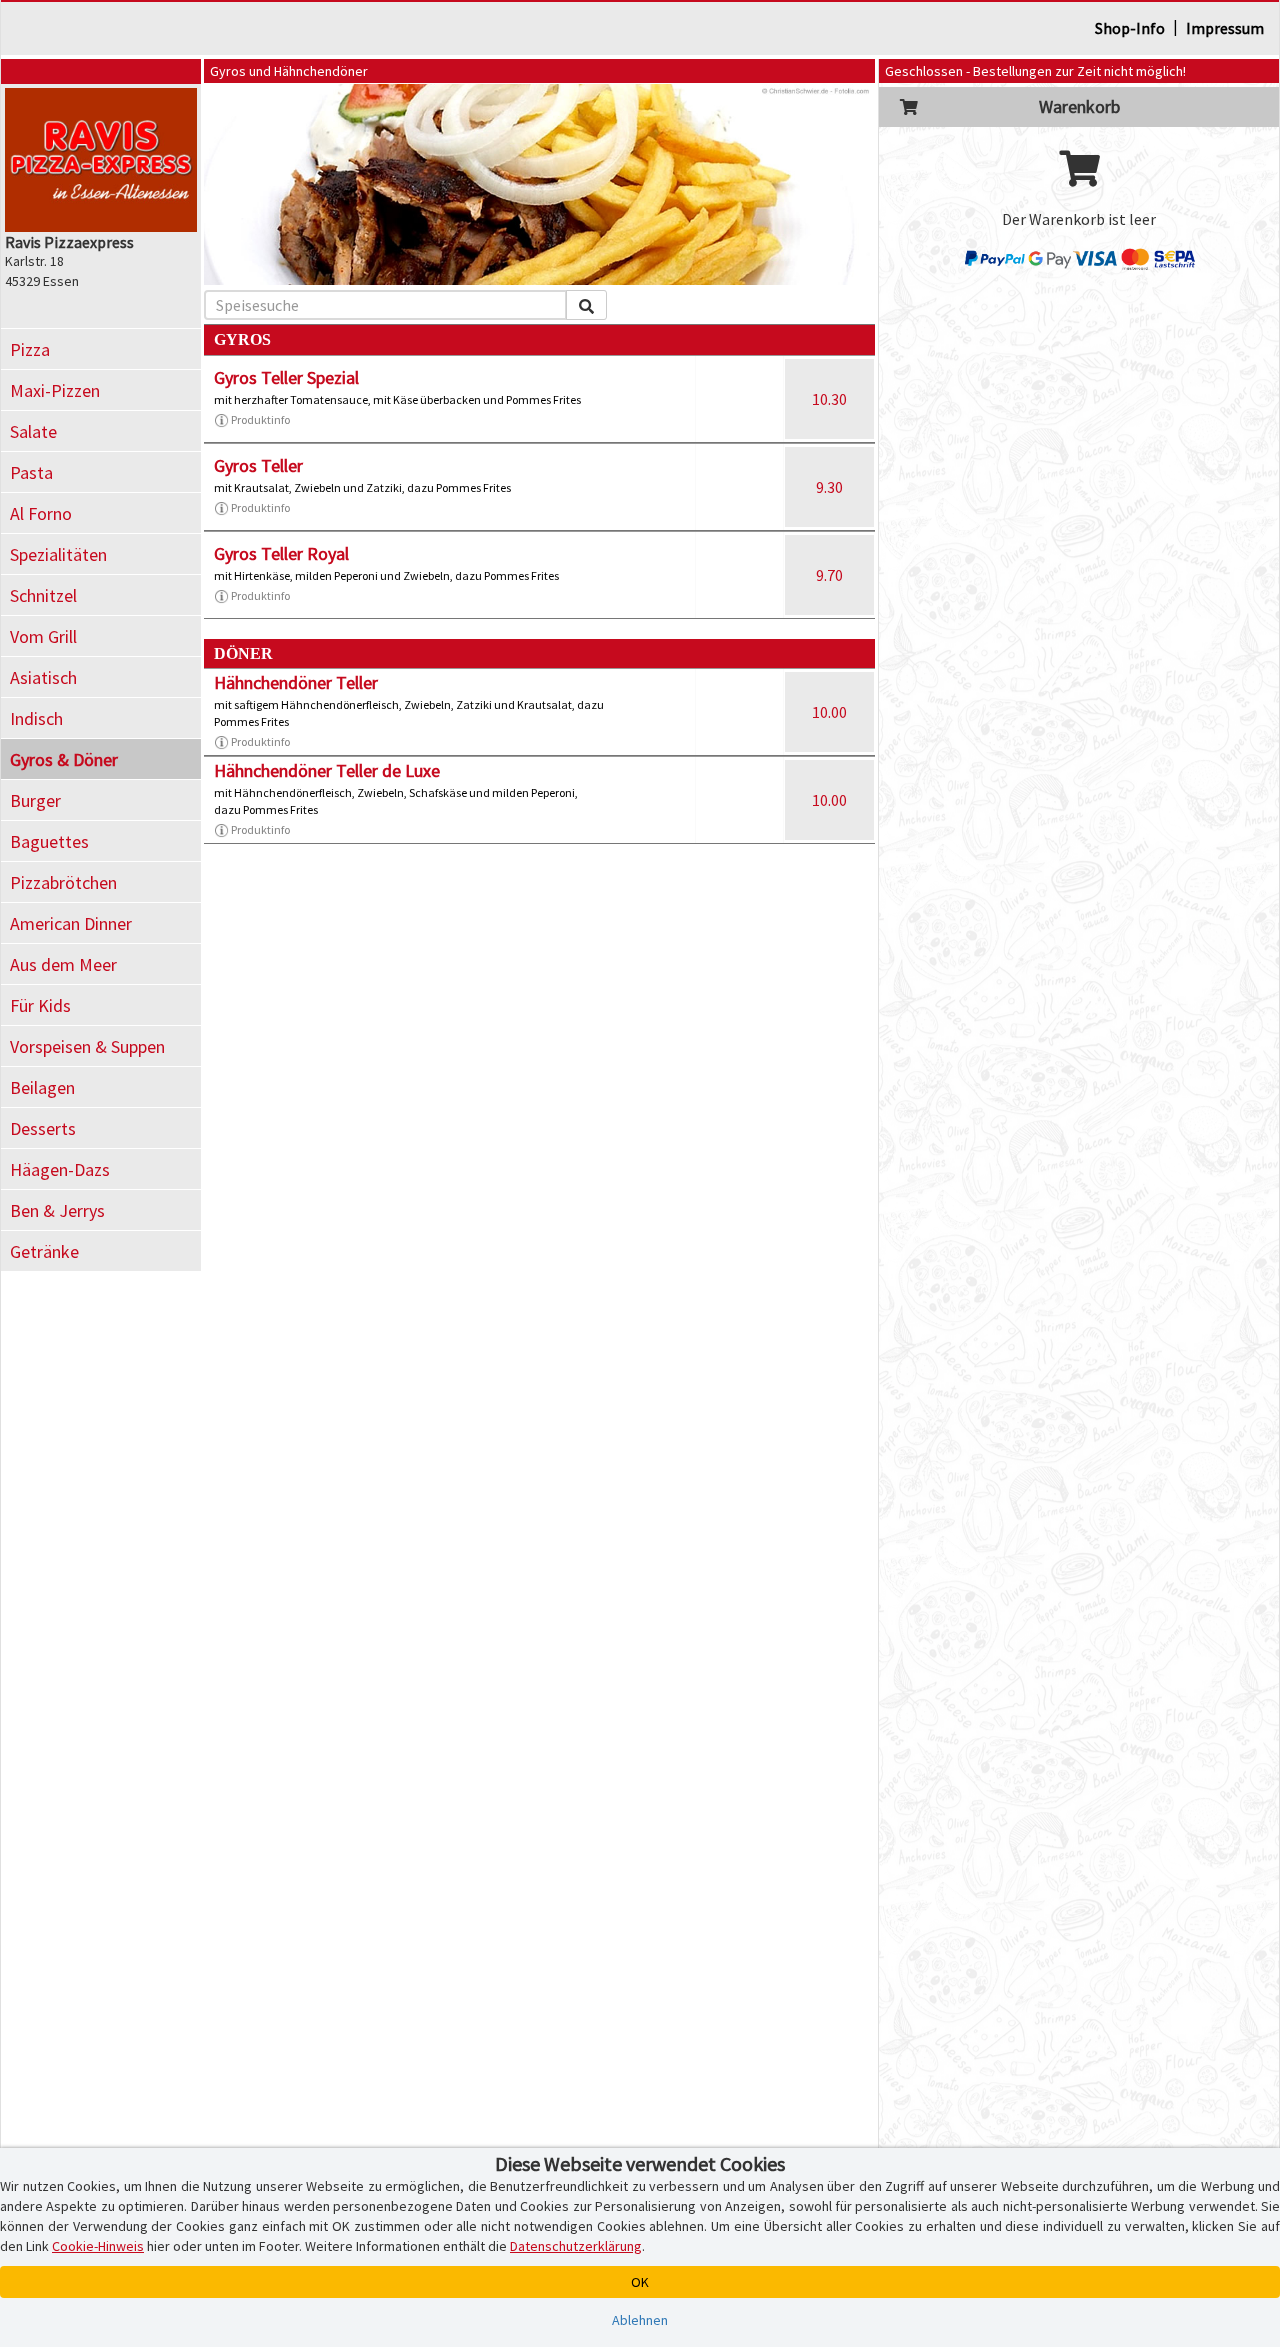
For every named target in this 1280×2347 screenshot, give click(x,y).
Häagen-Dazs (60, 1169)
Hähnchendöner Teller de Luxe (327, 770)
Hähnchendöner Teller (296, 682)
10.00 (829, 712)
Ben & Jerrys (57, 1210)
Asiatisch (43, 677)
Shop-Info (1130, 28)
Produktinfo (260, 419)
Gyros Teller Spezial (286, 377)
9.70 (829, 575)
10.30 (829, 399)
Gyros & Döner (64, 759)
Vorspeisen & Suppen (87, 1046)
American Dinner (71, 923)
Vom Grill (43, 636)
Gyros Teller (258, 465)
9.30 (829, 487)
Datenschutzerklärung (576, 2246)
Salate (33, 431)
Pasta (31, 472)
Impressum (1225, 28)
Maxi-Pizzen (55, 390)
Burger (35, 800)
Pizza (30, 349)
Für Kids (40, 1005)
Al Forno (41, 513)
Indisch (36, 718)
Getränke (44, 1251)
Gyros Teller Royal (281, 553)
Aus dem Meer (63, 964)
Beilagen (42, 1087)
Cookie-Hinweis (98, 2246)
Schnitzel (43, 595)
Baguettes (49, 841)
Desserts (43, 1128)
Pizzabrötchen (63, 882)
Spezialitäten (58, 554)
